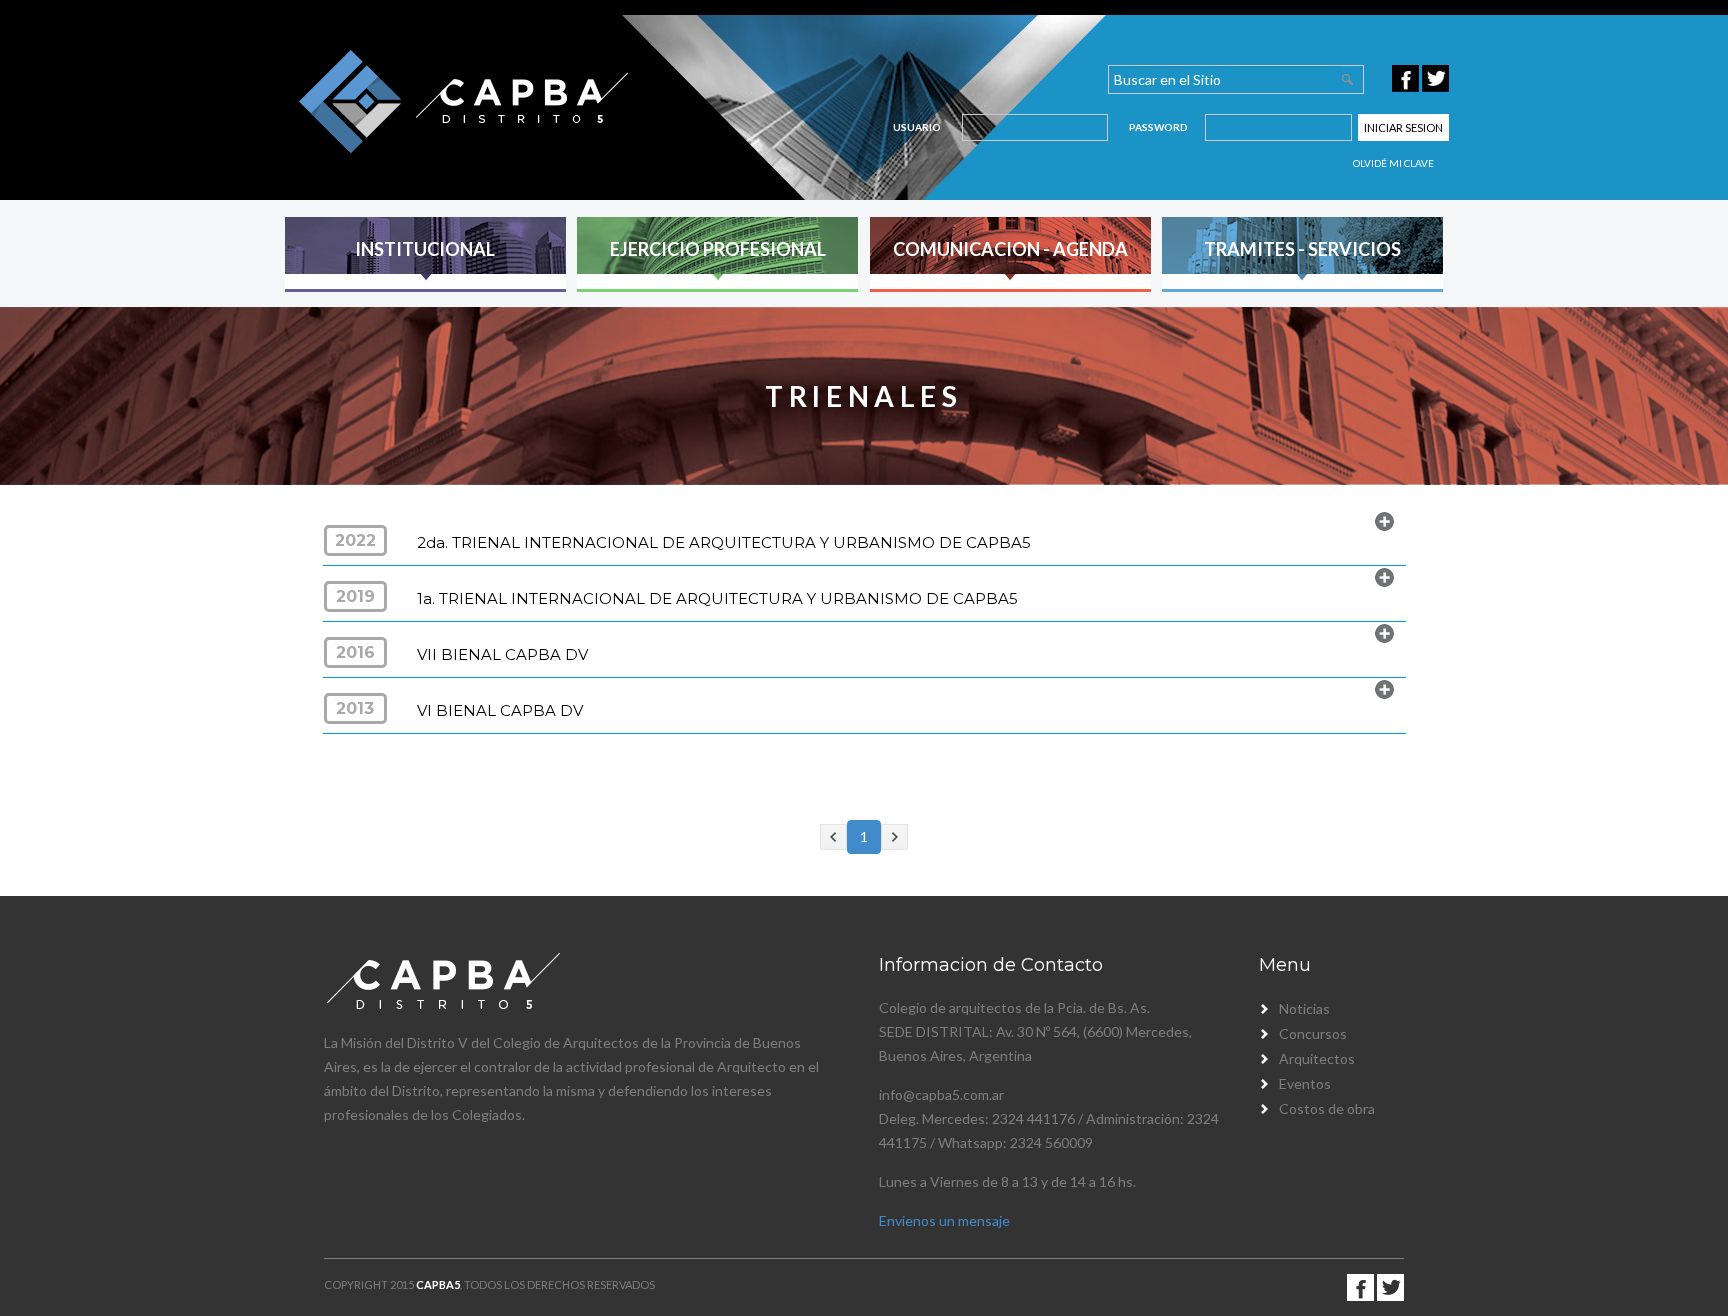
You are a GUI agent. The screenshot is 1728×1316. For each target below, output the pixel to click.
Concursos (1313, 1033)
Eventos (1305, 1083)
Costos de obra (1327, 1108)
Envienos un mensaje (944, 1220)
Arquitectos (1317, 1058)
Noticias (1304, 1008)
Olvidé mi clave (1393, 163)
